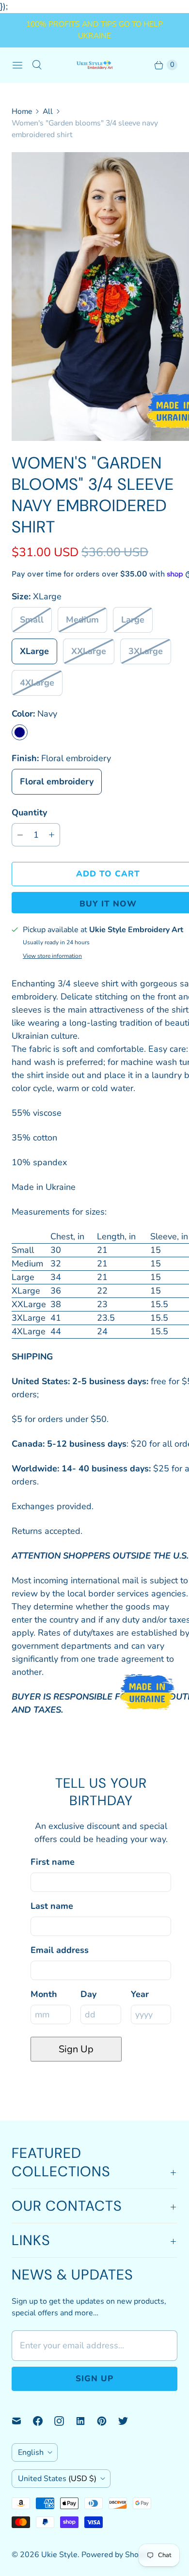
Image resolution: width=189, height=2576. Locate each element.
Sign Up (76, 2049)
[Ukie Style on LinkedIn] (86, 2421)
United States (57, 2479)
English (31, 2452)
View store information (52, 956)
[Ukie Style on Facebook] (44, 2421)
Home (22, 111)
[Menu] (17, 65)
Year (140, 1994)
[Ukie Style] (94, 65)
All (48, 111)
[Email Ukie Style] (22, 2421)
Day (88, 1994)
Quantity (29, 812)
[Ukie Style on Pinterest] (108, 2421)
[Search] (37, 65)
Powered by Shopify (116, 2555)
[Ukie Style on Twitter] (129, 2421)
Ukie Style (59, 2555)
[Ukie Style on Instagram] (65, 2421)
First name (53, 1862)
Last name (52, 1906)
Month (44, 1994)
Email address (60, 1950)
